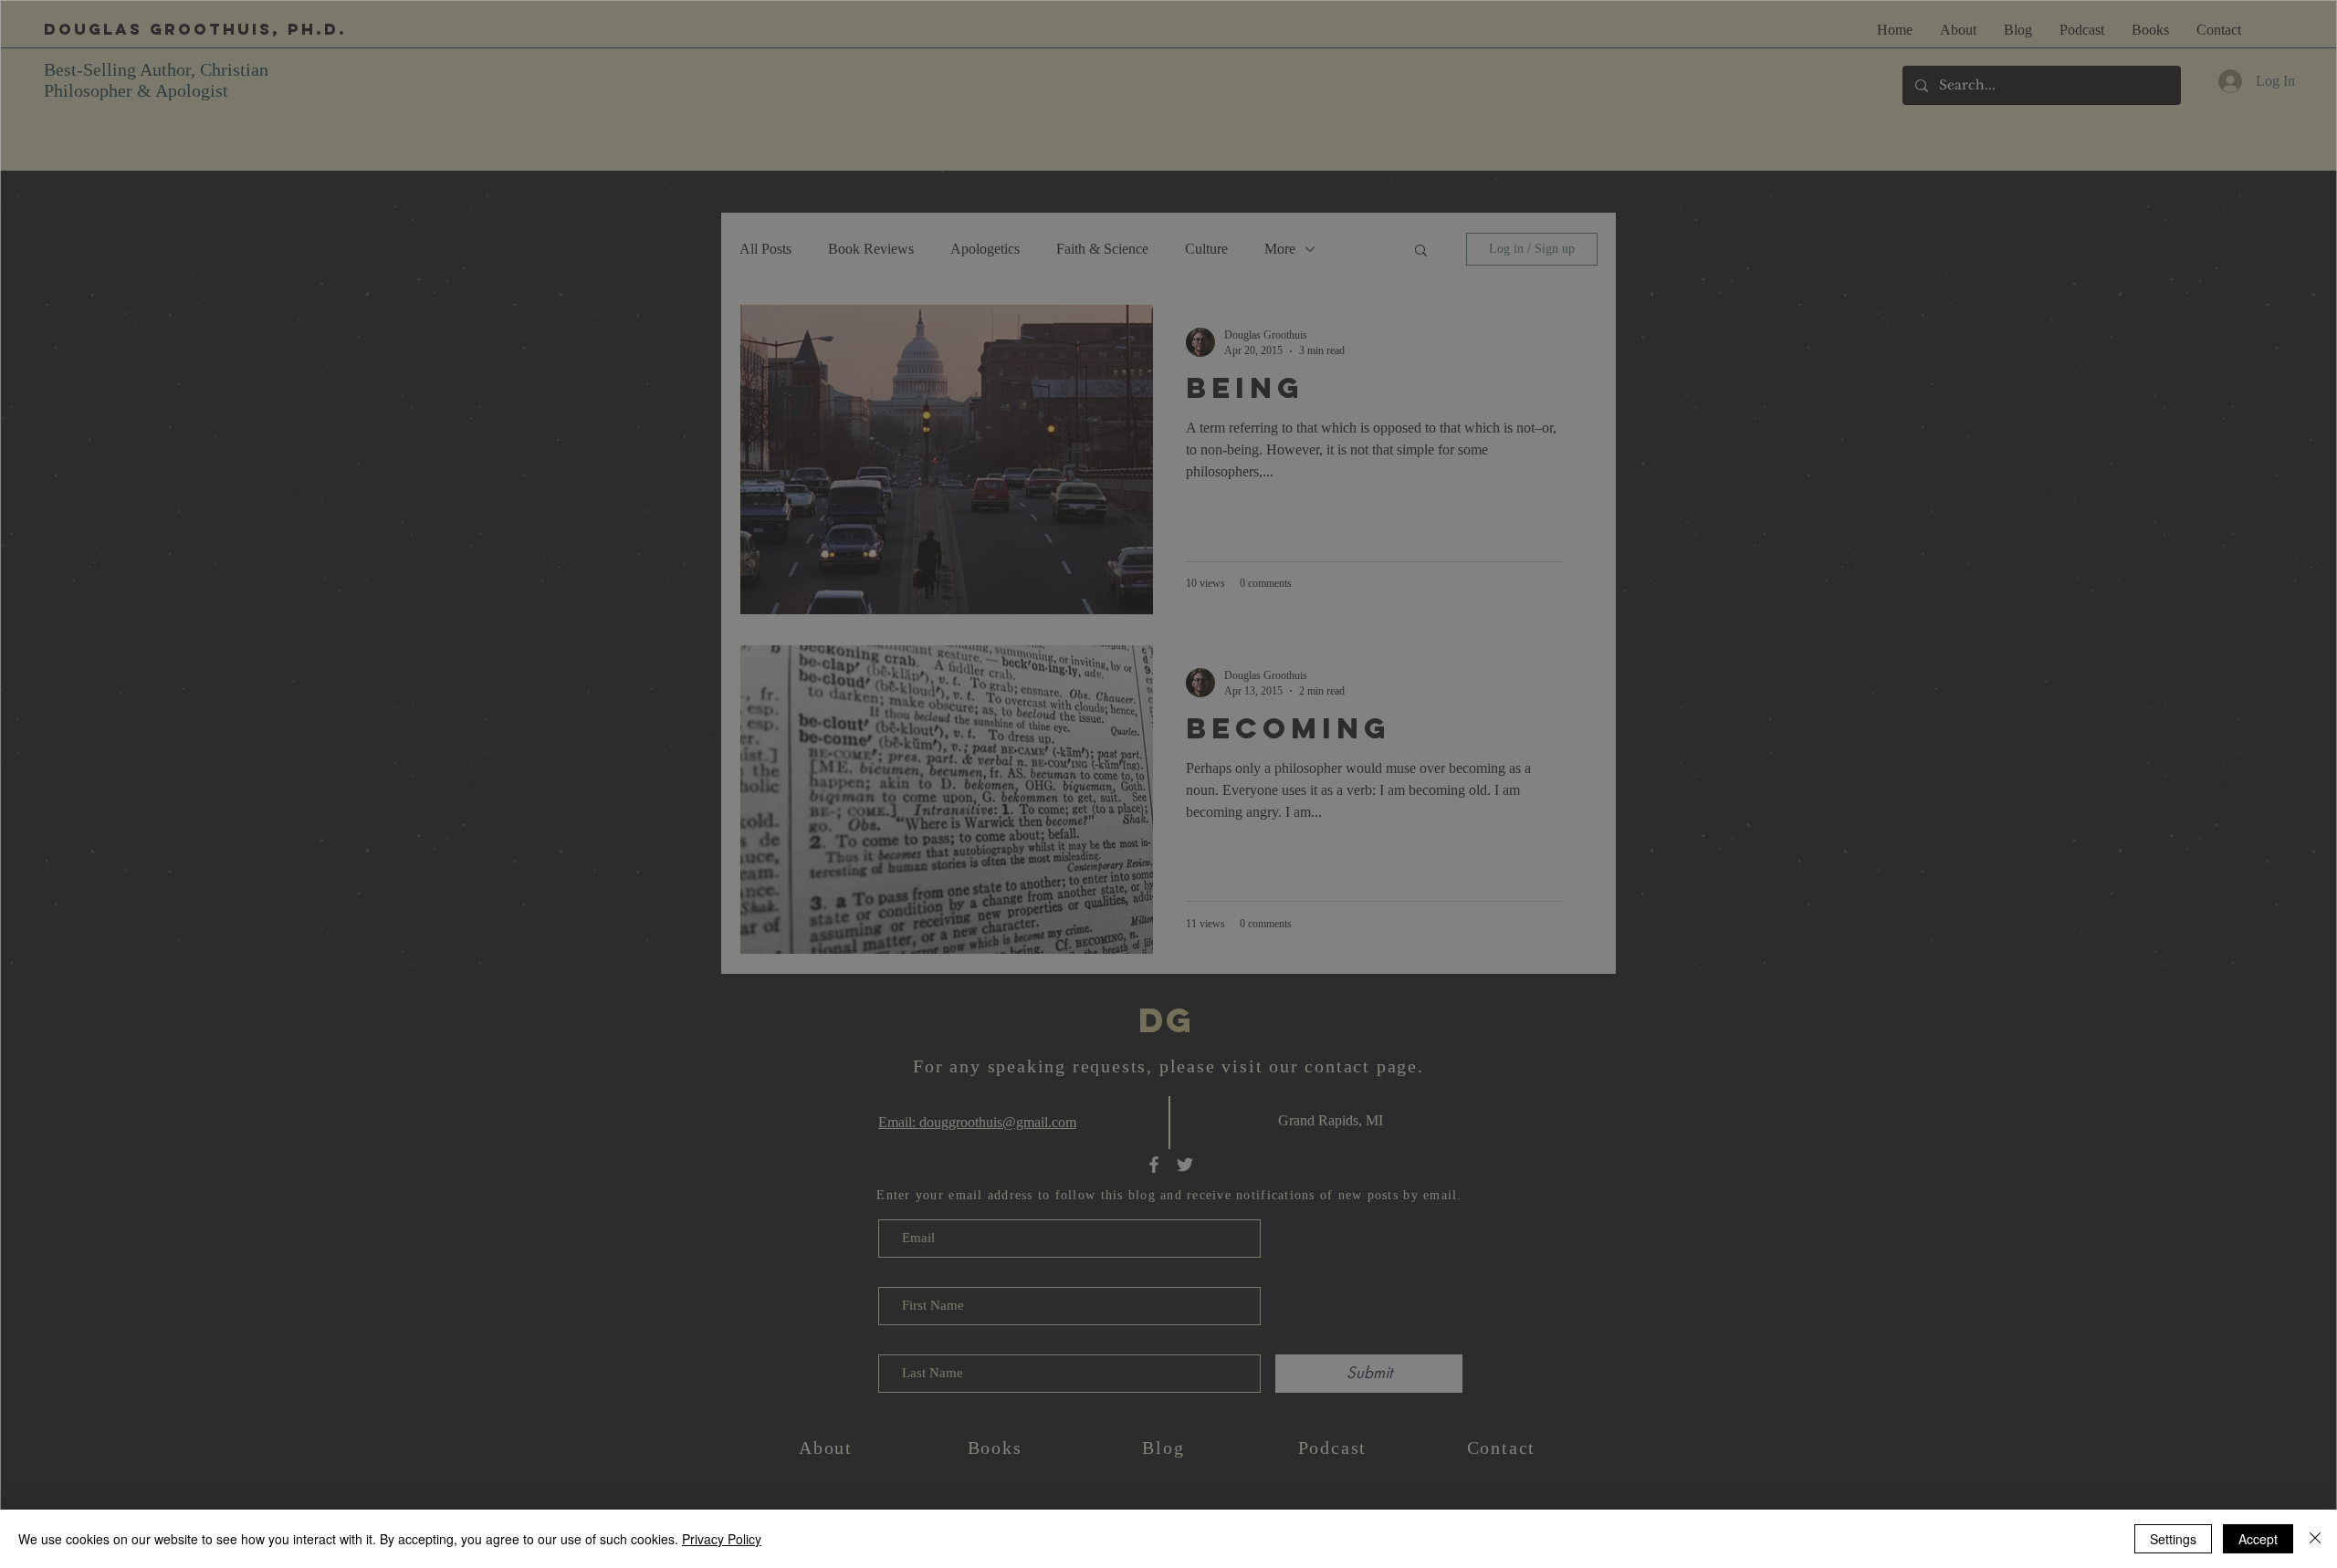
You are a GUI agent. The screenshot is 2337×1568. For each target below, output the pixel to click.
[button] (926, 653)
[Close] (2315, 1539)
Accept (2258, 1539)
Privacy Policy (722, 1539)
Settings (2173, 1539)
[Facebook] (1144, 1014)
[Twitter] (1189, 1014)
